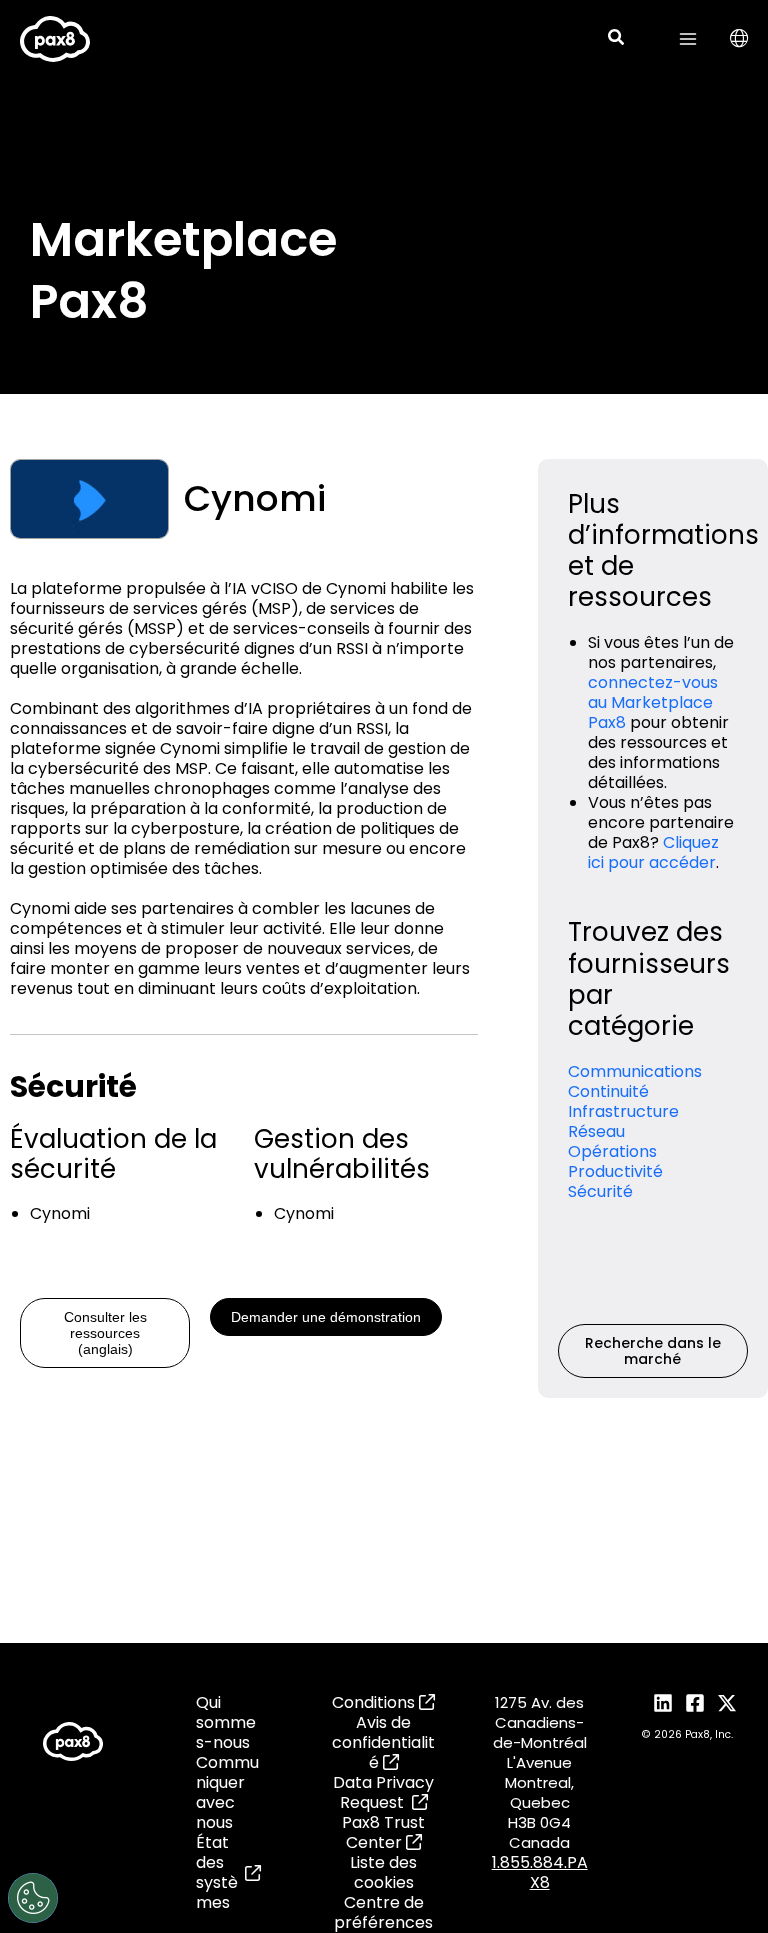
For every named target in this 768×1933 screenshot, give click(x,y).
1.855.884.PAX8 (540, 1872)
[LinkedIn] (663, 1703)
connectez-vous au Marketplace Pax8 (653, 702)
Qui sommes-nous (226, 1723)
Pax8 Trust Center (383, 1832)
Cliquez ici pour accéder (653, 852)
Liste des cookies (383, 1872)
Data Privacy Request (383, 1792)
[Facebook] (695, 1703)
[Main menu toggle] (688, 39)
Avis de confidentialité (383, 1742)
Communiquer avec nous (227, 1793)
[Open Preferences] (33, 1898)
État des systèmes (217, 1873)
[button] (617, 39)
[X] (727, 1703)
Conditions (375, 1702)
